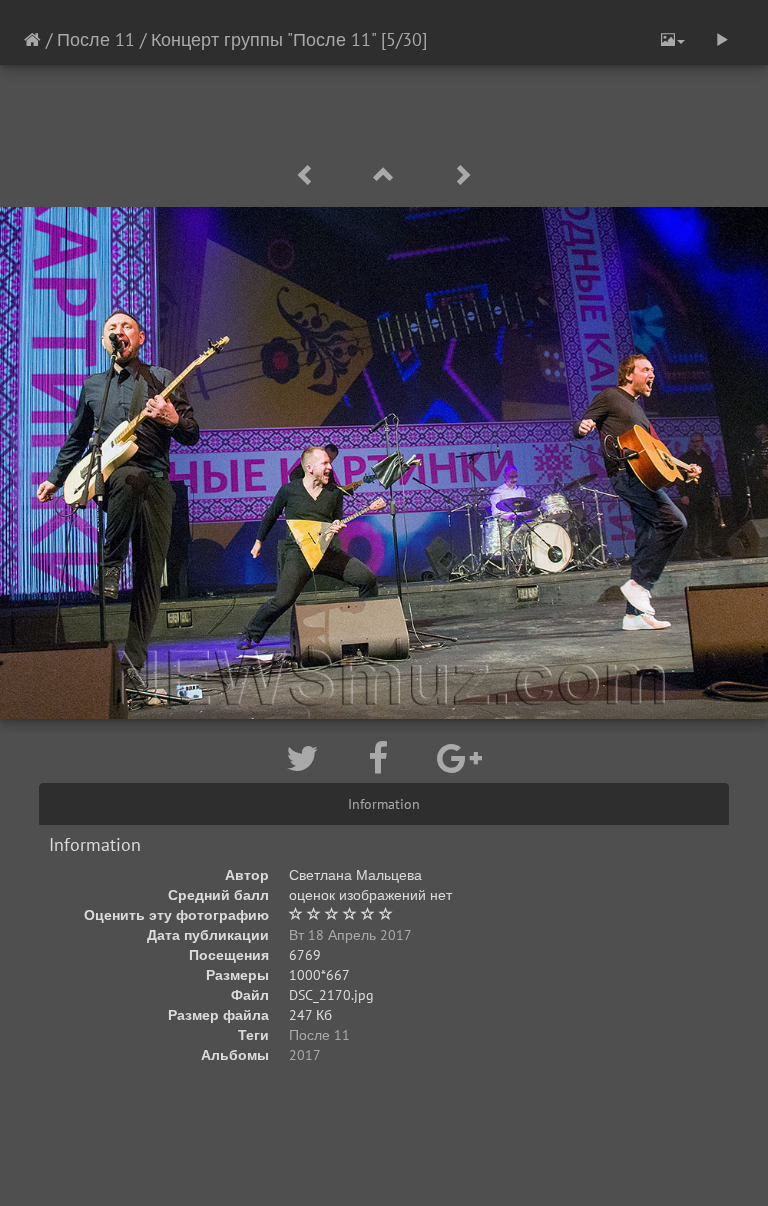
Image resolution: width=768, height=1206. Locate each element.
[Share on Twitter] (307, 758)
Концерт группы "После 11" (266, 39)
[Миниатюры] (387, 175)
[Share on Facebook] (382, 758)
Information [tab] (384, 804)
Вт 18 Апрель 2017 (350, 935)
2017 (305, 1055)
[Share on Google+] (459, 758)
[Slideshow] (722, 40)
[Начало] (32, 39)
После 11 (96, 39)
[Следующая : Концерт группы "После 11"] (462, 175)
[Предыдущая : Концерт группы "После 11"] (309, 175)
